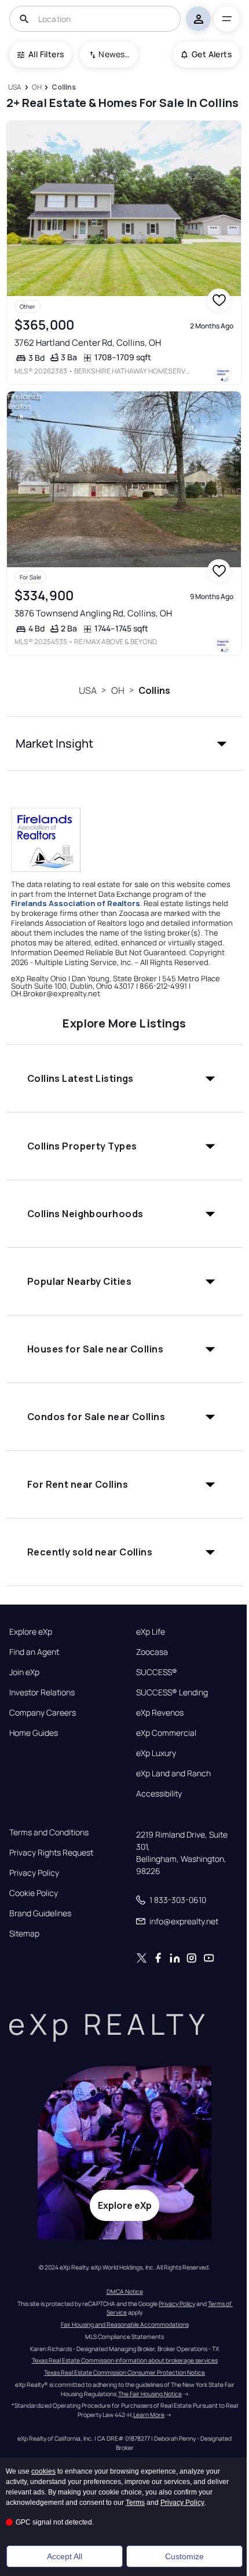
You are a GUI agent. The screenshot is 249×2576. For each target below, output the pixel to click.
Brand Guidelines (40, 1913)
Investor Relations (42, 1692)
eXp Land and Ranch (173, 1773)
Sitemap (24, 1934)
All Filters (46, 54)
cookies (43, 2471)
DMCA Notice (125, 2292)
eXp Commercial (166, 1733)
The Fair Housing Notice (150, 2394)
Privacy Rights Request (51, 1853)
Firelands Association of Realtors (76, 903)
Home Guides (34, 1733)
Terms (135, 2503)
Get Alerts (212, 54)
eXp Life (151, 1632)
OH (118, 690)
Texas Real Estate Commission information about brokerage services (125, 2360)
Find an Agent (34, 1652)
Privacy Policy (34, 1873)
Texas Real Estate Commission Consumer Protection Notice (124, 2372)
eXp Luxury (156, 1753)
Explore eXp (31, 1632)
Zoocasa (152, 1652)
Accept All (65, 2556)
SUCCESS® (157, 1672)
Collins (154, 690)
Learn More (149, 2415)
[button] (125, 744)
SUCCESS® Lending (172, 1692)
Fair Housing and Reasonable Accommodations (125, 2324)
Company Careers (43, 1713)
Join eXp (24, 1672)
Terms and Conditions (49, 1832)
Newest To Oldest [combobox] (114, 54)
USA (88, 690)
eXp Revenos (160, 1713)
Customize (184, 2556)
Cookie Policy (34, 1893)
